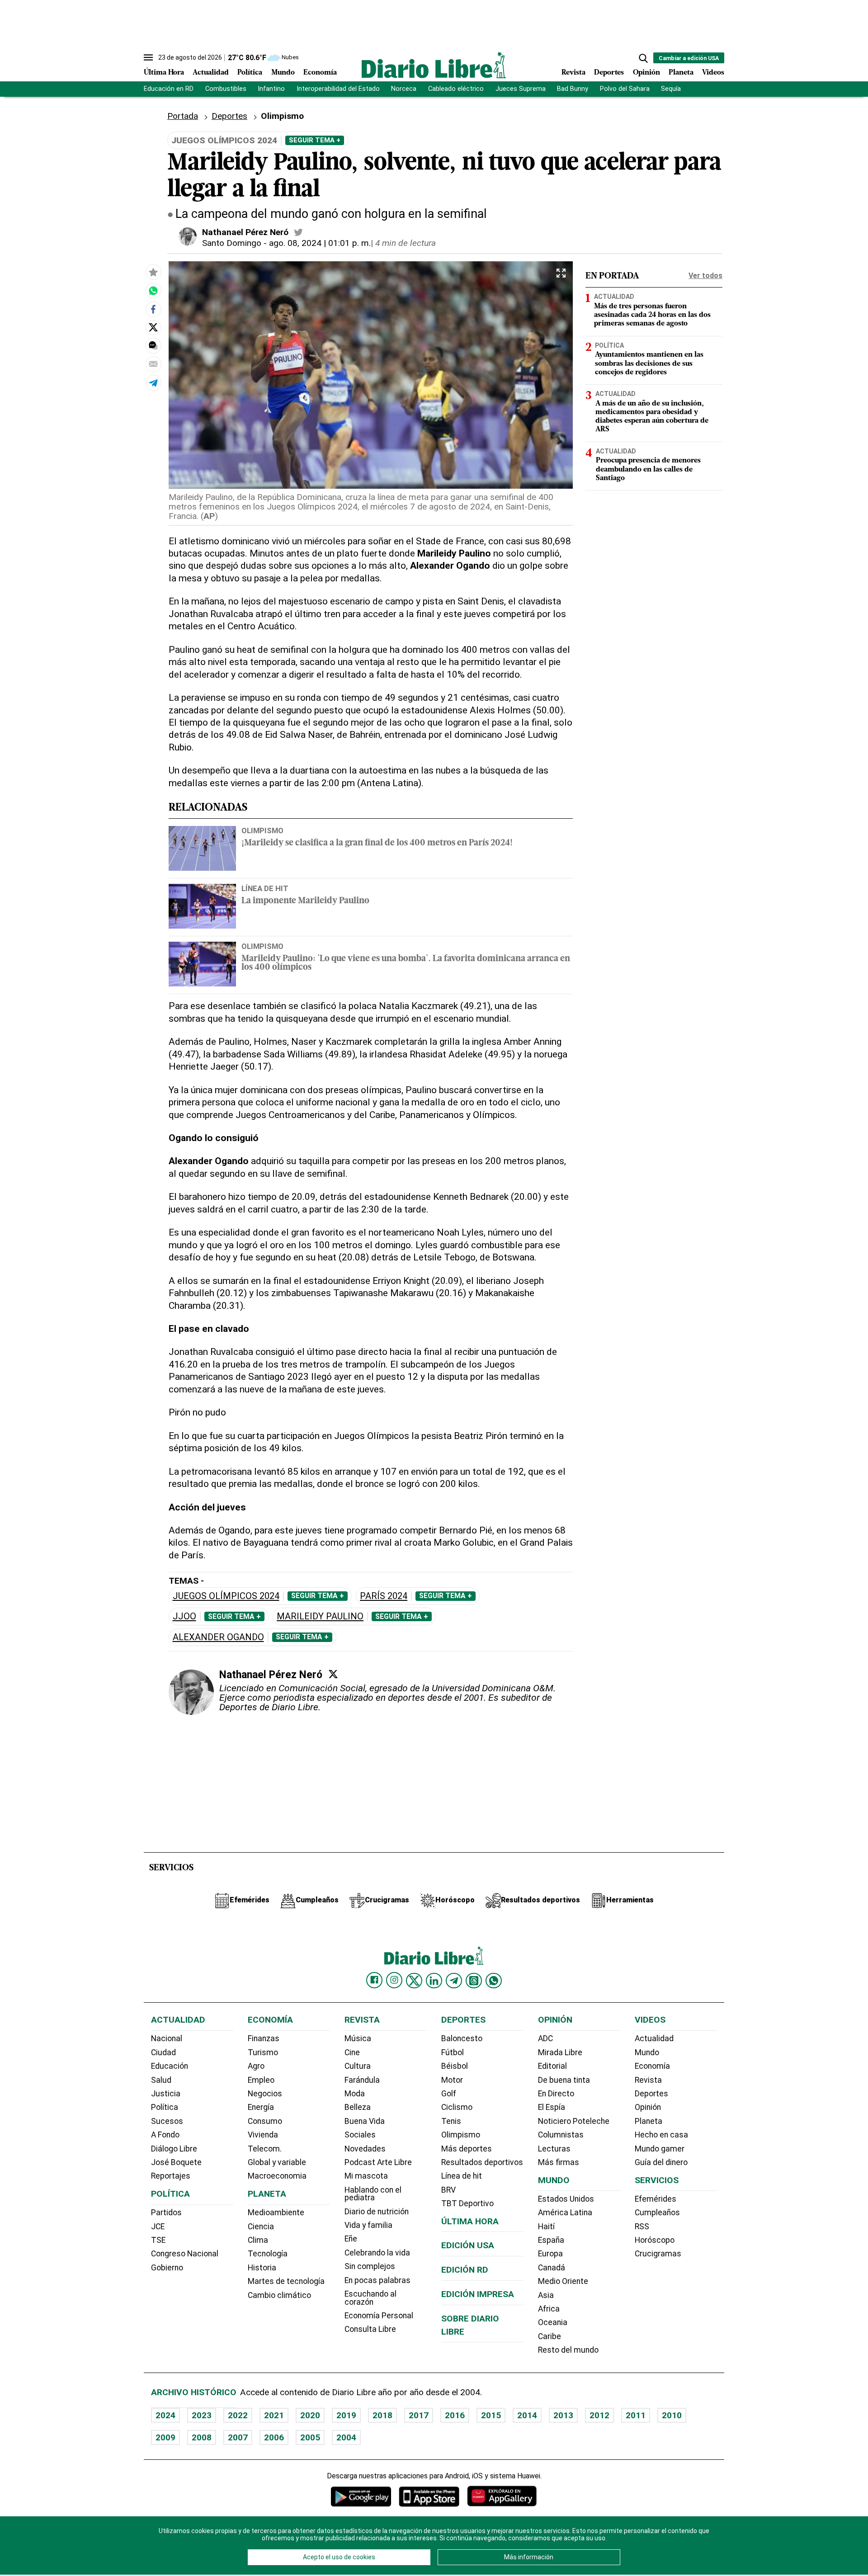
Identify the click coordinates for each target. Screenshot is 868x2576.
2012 (599, 2415)
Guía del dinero (661, 2162)
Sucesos (167, 2121)
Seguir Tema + (315, 140)
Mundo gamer (660, 2149)
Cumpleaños (657, 2213)
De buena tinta (564, 2080)
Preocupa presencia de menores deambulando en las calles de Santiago (648, 469)
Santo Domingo (232, 243)
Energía (261, 2107)
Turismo (263, 2052)
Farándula (362, 2080)
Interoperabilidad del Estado (338, 89)
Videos (713, 73)
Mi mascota (366, 2176)
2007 (238, 2437)
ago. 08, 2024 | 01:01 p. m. (320, 243)
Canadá (552, 2268)
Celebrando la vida (377, 2253)
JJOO (184, 1616)
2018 (382, 2415)
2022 (238, 2415)
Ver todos (705, 276)
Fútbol (453, 2052)
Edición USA (468, 2245)
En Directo (556, 2094)
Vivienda (263, 2135)
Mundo (283, 73)
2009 (165, 2437)
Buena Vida (365, 2121)
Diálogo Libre (174, 2149)
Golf (449, 2094)
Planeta (681, 73)
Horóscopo (655, 2240)
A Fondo (165, 2135)
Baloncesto (462, 2038)
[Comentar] (153, 346)
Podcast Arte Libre (378, 2162)
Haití (546, 2227)
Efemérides (656, 2199)
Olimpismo (262, 830)
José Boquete (176, 2162)
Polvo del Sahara (625, 89)
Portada (183, 116)
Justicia (166, 2094)
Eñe (351, 2239)
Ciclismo (457, 2107)
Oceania (553, 2322)
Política (250, 73)
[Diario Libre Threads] (474, 1981)
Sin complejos (370, 2266)
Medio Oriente (563, 2281)
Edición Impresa (478, 2294)
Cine (352, 2052)
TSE (158, 2240)
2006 (274, 2437)
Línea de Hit (265, 888)
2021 (274, 2415)
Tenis (451, 2121)
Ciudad (163, 2052)
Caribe (550, 2336)
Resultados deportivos (482, 2162)
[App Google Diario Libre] (361, 2496)
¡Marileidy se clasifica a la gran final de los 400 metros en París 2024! (377, 843)
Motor (452, 2080)
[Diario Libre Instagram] (394, 1980)
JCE (158, 2227)
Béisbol (455, 2066)
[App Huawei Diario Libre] (502, 2496)
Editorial (552, 2066)
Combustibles (226, 89)
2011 (636, 2415)
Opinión (646, 73)
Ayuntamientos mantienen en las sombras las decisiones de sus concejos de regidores (649, 363)
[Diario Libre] (434, 65)
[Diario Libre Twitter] (414, 1981)
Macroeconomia (277, 2176)
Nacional (167, 2038)
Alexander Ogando (218, 1637)
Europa (550, 2254)
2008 (202, 2437)
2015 (491, 2415)
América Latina (565, 2213)
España (551, 2240)
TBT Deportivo (467, 2203)
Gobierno (167, 2268)
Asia (546, 2295)
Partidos (166, 2213)
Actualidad (211, 73)
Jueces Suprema (521, 89)
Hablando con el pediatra (373, 2194)
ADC (545, 2038)
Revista (573, 73)
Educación (170, 2066)
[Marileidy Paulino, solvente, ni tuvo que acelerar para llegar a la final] (153, 291)
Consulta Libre (370, 2329)
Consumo (265, 2121)
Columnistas (561, 2135)
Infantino (271, 89)
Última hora (470, 2221)
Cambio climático (279, 2295)
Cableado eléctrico (456, 89)
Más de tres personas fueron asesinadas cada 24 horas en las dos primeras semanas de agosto (652, 315)
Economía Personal (379, 2316)
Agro (256, 2066)
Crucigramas (658, 2254)
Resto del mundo (568, 2350)
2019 (346, 2415)
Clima (258, 2240)
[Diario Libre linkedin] (434, 1981)
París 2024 (384, 1596)
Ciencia (261, 2227)
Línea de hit (462, 2176)
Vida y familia (368, 2225)
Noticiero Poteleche (574, 2121)
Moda (355, 2094)
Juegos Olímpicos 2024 (226, 1596)
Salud (161, 2080)
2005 (310, 2437)
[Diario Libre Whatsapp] (494, 1981)
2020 (310, 2415)
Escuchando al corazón (370, 2298)
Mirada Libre (560, 2052)
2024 (165, 2415)
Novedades (365, 2149)
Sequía (671, 89)
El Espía (552, 2107)
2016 (455, 2415)
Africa (549, 2309)
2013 (563, 2415)
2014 (527, 2415)
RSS (642, 2227)
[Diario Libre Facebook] (374, 1980)
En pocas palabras (377, 2280)
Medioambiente (276, 2213)
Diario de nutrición (377, 2212)
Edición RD (465, 2270)
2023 (202, 2415)
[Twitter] (333, 1674)
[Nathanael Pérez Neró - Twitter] (298, 232)
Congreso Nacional (185, 2254)
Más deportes (467, 2149)
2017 (419, 2415)
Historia (262, 2268)
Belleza (358, 2107)
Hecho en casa (661, 2135)
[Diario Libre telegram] (454, 1981)
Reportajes (171, 2176)
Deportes (609, 73)
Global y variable (277, 2162)
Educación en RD (169, 89)
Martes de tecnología (286, 2281)
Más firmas (559, 2162)
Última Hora (164, 73)
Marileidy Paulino (320, 1616)
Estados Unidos (566, 2199)
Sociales (360, 2135)
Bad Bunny (573, 89)
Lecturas (554, 2149)
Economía (320, 73)
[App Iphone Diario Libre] (429, 2496)
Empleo (261, 2080)
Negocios (265, 2094)
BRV (448, 2190)
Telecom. (265, 2149)
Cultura (358, 2066)
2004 (346, 2437)
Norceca (404, 89)
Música (358, 2038)
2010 (672, 2415)
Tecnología (268, 2254)
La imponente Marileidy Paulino (305, 901)
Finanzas (264, 2038)
